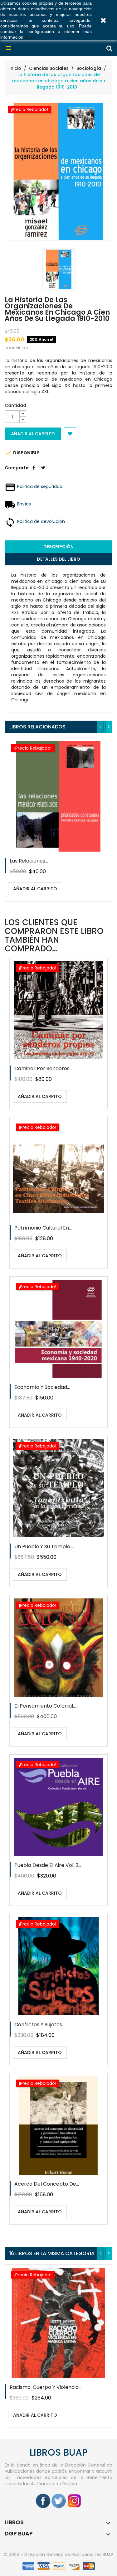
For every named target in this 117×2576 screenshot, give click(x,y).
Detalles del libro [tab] (58, 559)
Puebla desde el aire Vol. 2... (48, 1865)
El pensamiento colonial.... (46, 1706)
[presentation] (101, 727)
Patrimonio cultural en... (43, 1228)
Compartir (34, 472)
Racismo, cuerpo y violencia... (46, 2387)
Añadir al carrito (33, 434)
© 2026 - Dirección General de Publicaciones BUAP (58, 2554)
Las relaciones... (29, 861)
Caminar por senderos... (43, 1068)
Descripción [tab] (58, 547)
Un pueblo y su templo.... (44, 1547)
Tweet (43, 472)
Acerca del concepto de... (47, 2184)
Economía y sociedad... (42, 1387)
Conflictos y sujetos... (40, 2025)
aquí (29, 37)
